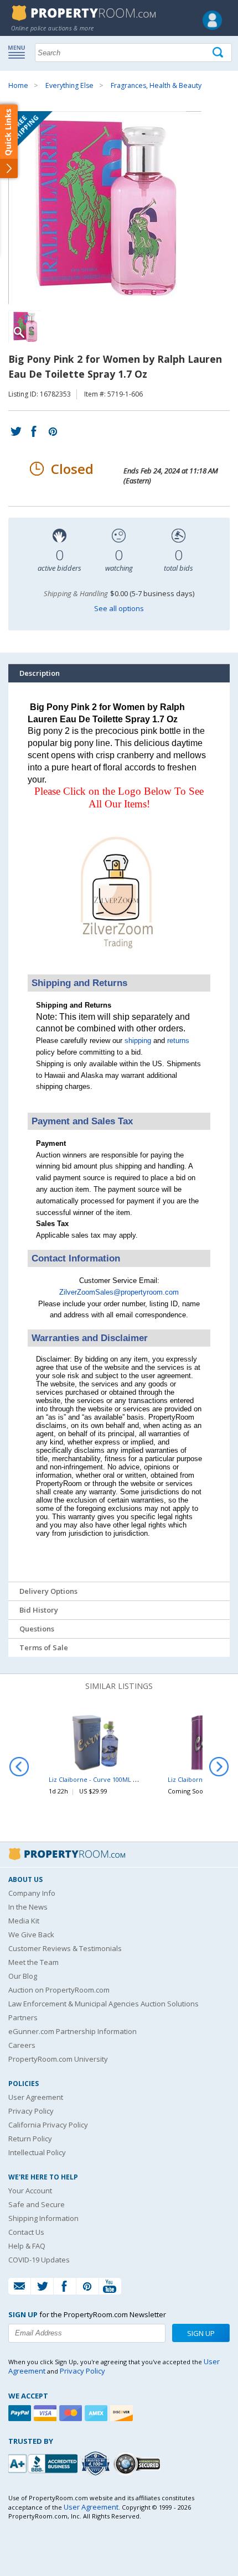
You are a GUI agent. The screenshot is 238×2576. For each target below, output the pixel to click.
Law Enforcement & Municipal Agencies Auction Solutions (104, 2004)
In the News (28, 1907)
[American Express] (97, 2413)
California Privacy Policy (48, 2125)
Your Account (30, 2191)
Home (18, 85)
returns (178, 1041)
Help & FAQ (27, 2246)
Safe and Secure (37, 2204)
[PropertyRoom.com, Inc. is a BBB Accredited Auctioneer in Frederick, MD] (44, 2462)
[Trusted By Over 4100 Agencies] (97, 2464)
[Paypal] (21, 2413)
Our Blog (23, 1976)
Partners (23, 2017)
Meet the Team (33, 1962)
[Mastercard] (72, 2413)
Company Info (32, 1893)
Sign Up (201, 2333)
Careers (22, 2045)
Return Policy (30, 2139)
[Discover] (123, 2413)
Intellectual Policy (37, 2152)
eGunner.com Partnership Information (73, 2031)
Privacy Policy (31, 2111)
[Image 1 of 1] (119, 208)
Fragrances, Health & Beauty (156, 85)
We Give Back (31, 1934)
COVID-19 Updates (39, 2260)
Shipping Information (43, 2218)
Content (11, 140)
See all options (119, 608)
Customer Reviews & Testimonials (65, 1948)
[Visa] (46, 2413)
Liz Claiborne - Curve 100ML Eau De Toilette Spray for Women (140, 1779)
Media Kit (24, 1921)
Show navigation (19, 51)
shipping (138, 1041)
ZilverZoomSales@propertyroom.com (119, 1292)
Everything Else (69, 85)
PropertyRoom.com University (58, 2059)
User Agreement (36, 2097)
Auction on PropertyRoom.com (59, 1990)
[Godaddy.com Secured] (139, 2463)
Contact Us (26, 2232)
